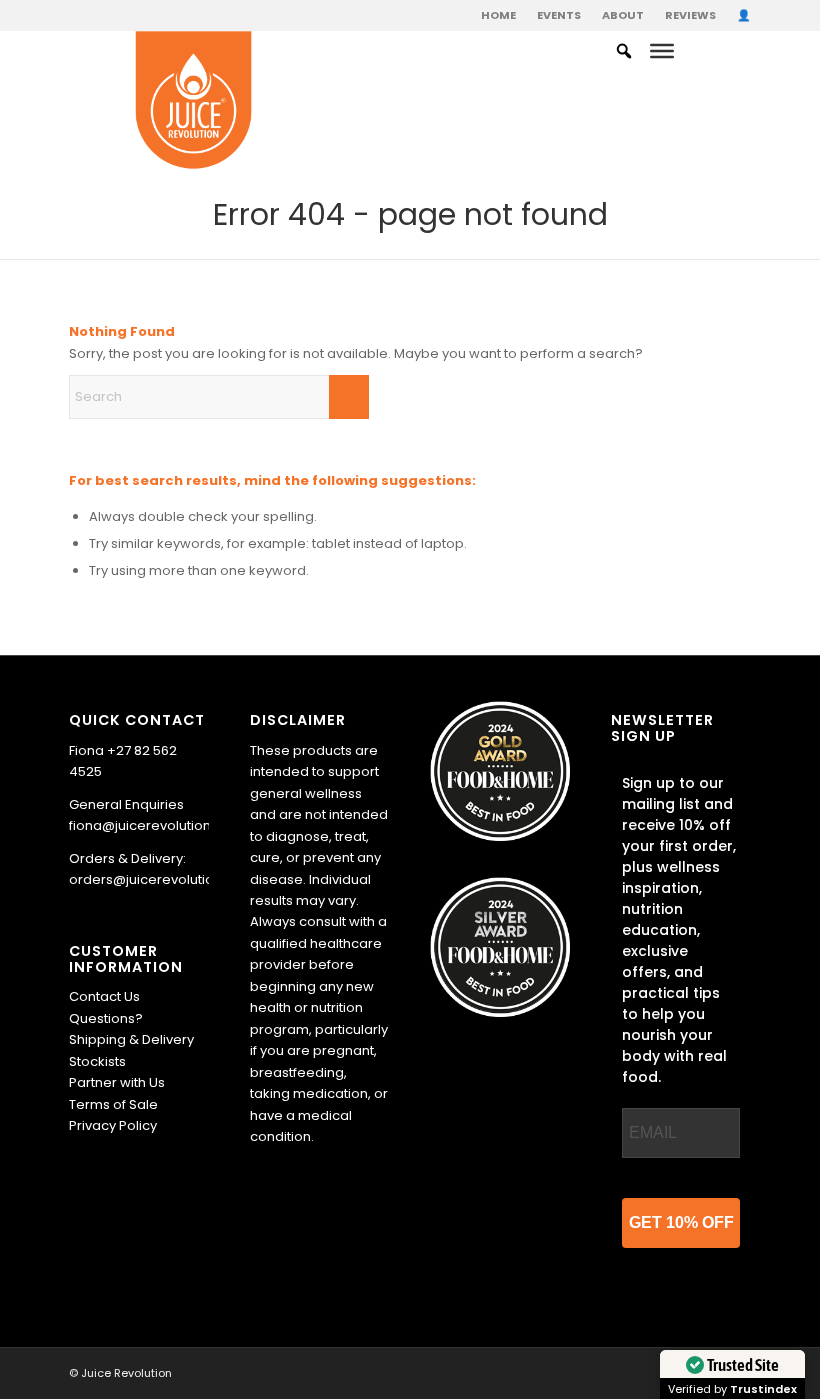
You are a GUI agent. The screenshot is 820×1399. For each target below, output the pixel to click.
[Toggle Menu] (662, 51)
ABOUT (623, 15)
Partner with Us (117, 1082)
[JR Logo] (193, 101)
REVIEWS (690, 15)
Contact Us (104, 996)
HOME (498, 15)
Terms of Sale (113, 1104)
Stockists (97, 1061)
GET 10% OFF (681, 1222)
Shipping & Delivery (131, 1039)
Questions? (106, 1018)
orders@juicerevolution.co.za (165, 879)
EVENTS (559, 15)
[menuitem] (499, 15)
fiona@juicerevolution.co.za (159, 825)
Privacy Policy (113, 1125)
